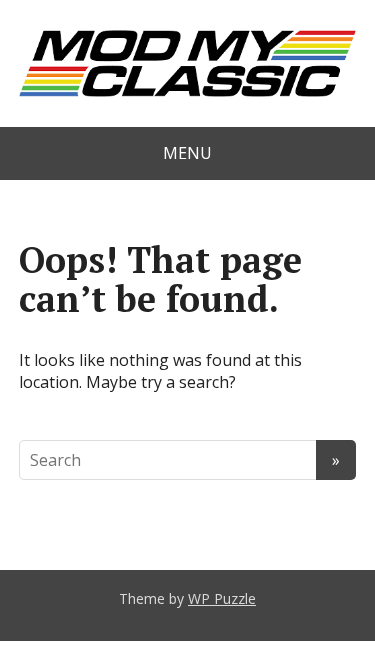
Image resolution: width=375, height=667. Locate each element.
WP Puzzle (222, 598)
